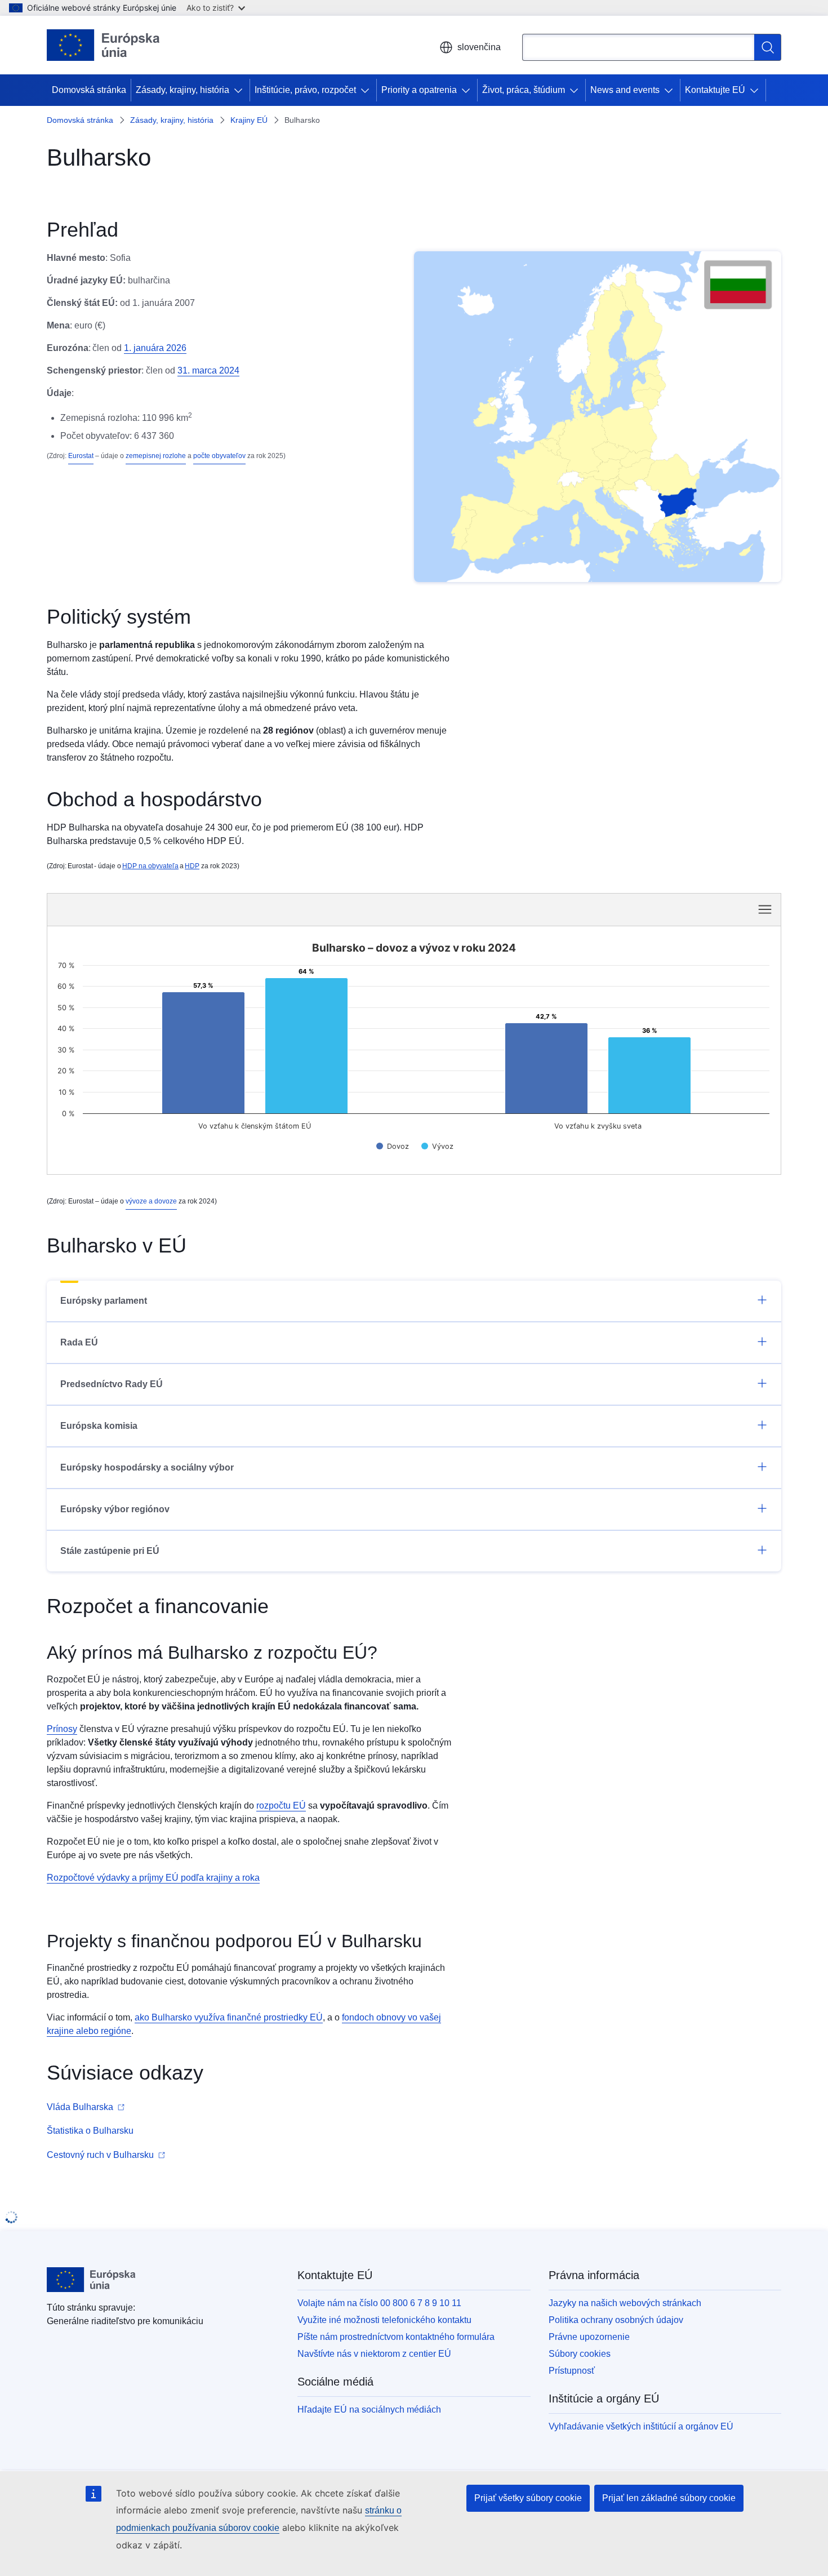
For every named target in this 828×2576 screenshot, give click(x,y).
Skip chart (245, 909)
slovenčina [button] (479, 47)
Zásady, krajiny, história (182, 90)
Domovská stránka (89, 90)
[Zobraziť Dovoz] (393, 1146)
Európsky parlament (104, 1301)
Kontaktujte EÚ (715, 90)
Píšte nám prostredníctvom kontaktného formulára (396, 2337)
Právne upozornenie (589, 2337)
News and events (625, 90)
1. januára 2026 (155, 348)
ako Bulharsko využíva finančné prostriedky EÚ (229, 2017)
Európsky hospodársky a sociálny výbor (147, 1467)
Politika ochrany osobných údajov (616, 2320)
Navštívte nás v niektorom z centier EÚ (374, 2354)
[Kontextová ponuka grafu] (765, 909)
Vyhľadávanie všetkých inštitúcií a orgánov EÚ (641, 2426)
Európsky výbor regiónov (115, 1509)
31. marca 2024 (208, 370)
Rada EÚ (79, 1342)
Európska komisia (99, 1426)
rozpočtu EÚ (281, 1806)
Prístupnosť (572, 2371)
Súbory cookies (580, 2354)
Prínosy (62, 1729)
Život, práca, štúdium (524, 90)
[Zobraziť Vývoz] (437, 1146)
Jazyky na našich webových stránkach (625, 2303)
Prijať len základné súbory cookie (669, 2498)
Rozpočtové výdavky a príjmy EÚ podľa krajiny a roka (153, 1878)
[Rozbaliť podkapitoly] (241, 90)
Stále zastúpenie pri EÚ (110, 1551)
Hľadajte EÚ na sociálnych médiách (369, 2410)
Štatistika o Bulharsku (90, 2131)
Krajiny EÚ (249, 120)
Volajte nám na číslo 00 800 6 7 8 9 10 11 (379, 2303)
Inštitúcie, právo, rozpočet (305, 90)
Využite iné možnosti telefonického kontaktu (384, 2320)
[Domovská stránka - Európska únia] (103, 45)
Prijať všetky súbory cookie (528, 2498)
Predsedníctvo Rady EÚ (112, 1384)
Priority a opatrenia (419, 90)
